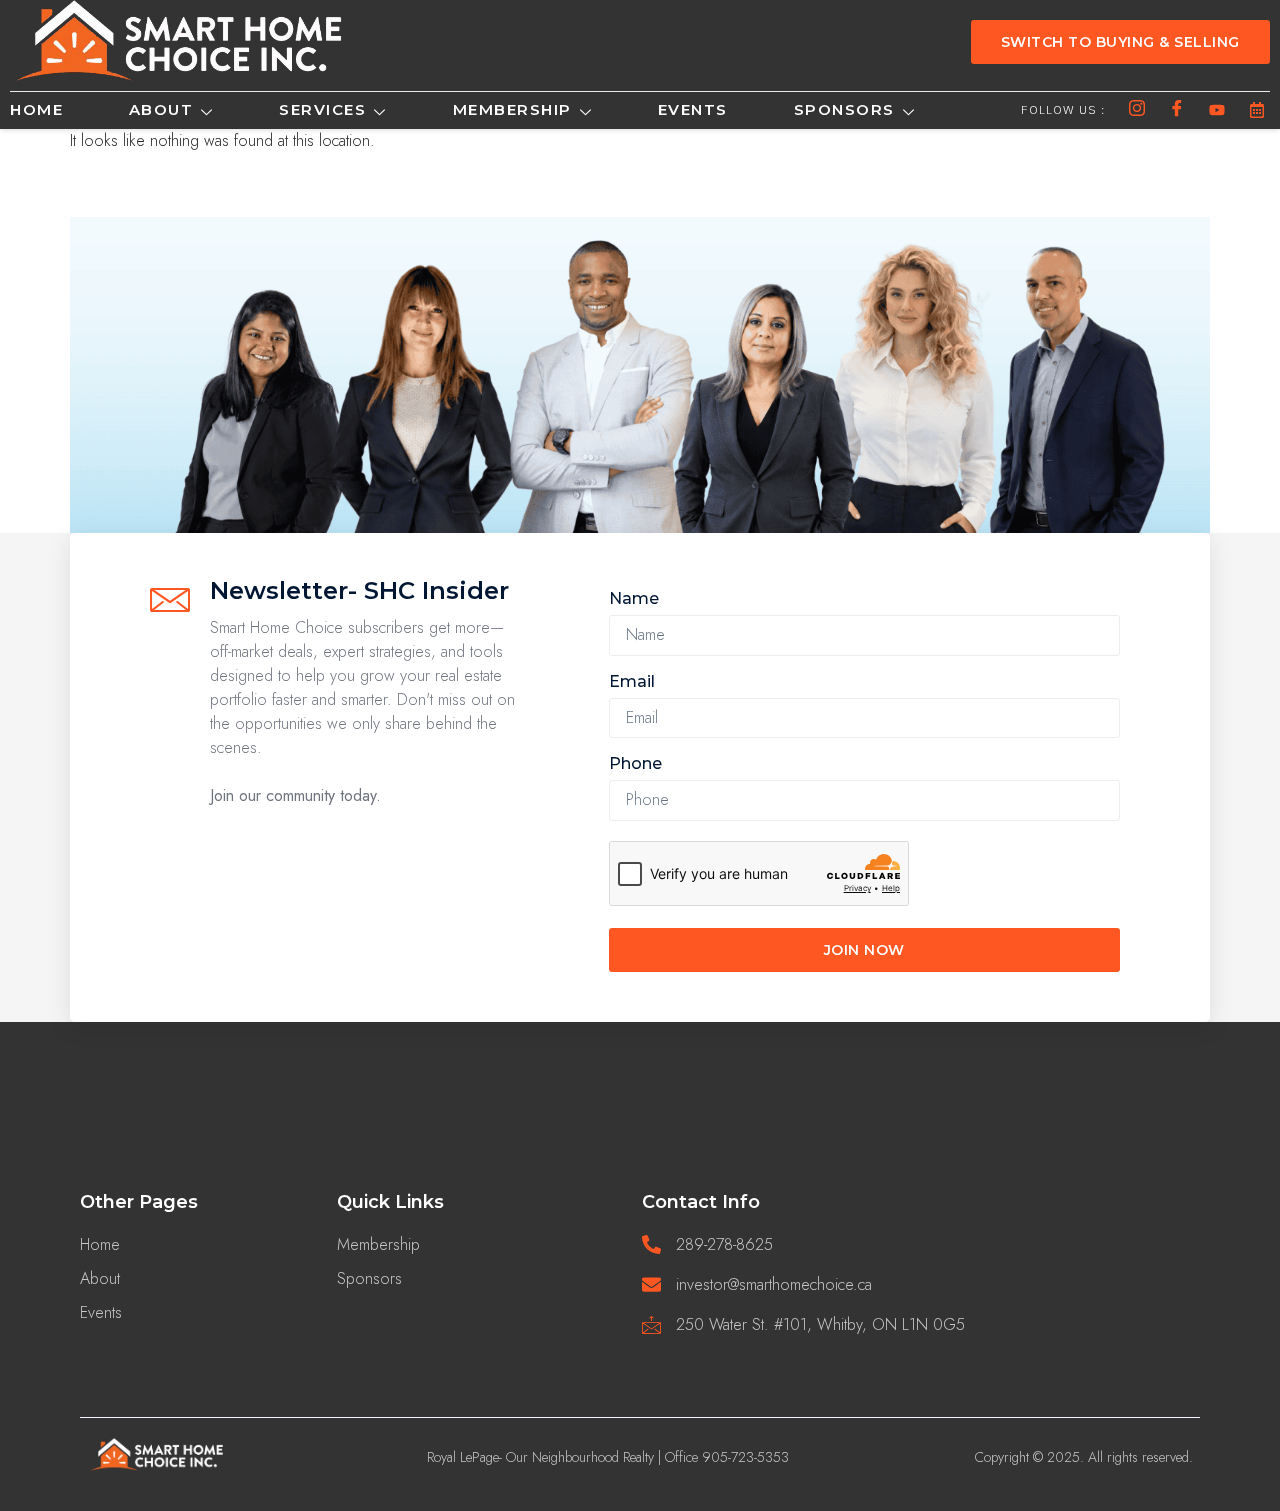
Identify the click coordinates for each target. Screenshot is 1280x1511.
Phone (635, 763)
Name (634, 598)
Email (632, 681)
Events (693, 109)
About (161, 109)
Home (36, 109)
